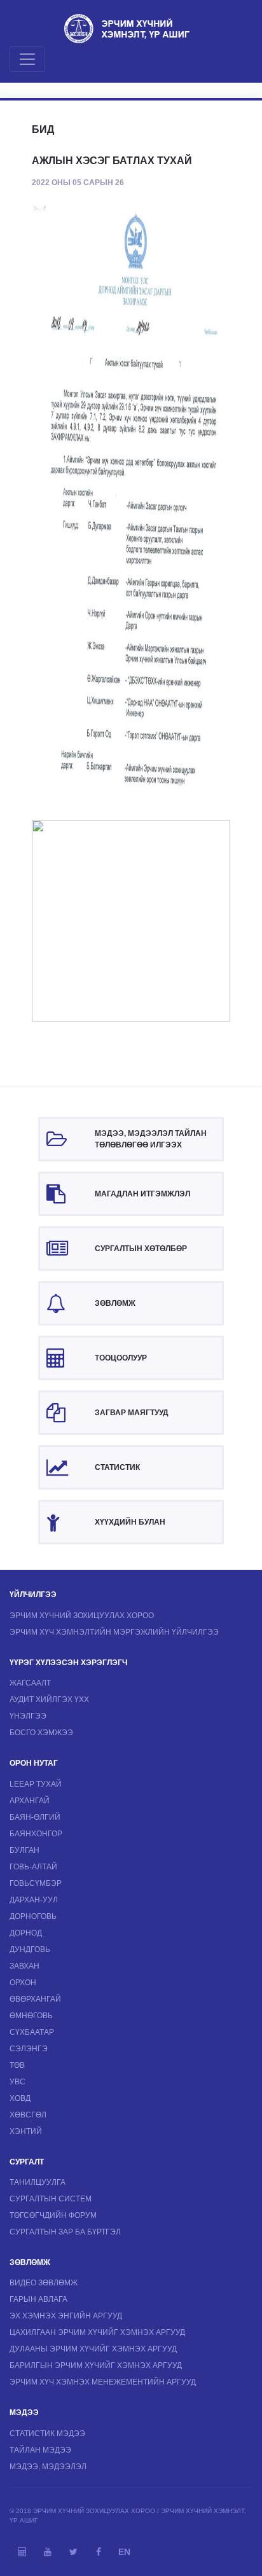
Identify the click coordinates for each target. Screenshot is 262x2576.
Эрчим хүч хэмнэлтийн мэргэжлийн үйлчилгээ (114, 1632)
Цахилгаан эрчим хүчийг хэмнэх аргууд (97, 2332)
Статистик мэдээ (47, 2434)
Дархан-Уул (34, 1900)
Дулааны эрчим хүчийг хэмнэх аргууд (93, 2349)
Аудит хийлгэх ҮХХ (49, 1700)
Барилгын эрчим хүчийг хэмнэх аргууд (96, 2365)
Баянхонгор (36, 1834)
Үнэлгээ (28, 1716)
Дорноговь (33, 1916)
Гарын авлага (38, 2299)
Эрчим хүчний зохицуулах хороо (82, 1616)
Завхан (24, 1966)
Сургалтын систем (51, 2199)
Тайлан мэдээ (40, 2450)
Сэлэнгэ (29, 2049)
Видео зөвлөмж (44, 2283)
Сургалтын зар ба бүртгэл (65, 2232)
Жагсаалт (30, 1683)
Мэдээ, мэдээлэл (48, 2467)
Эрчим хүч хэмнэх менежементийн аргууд (103, 2382)
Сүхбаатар (32, 2032)
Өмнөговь (31, 2016)
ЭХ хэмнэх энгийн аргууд (66, 2316)
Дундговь (30, 1949)
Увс (17, 2082)
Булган (24, 1850)
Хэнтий (26, 2131)
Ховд (20, 2098)
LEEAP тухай (36, 1784)
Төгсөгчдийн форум (53, 2215)
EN (124, 2552)
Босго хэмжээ (41, 1733)
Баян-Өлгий (35, 1817)
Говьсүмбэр (36, 1883)
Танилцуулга (38, 2182)
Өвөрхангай (35, 1999)
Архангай (30, 1801)
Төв (17, 2065)
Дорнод (26, 1933)
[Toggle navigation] (27, 59)
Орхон (23, 1983)
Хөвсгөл (28, 2115)
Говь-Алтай (33, 1867)
